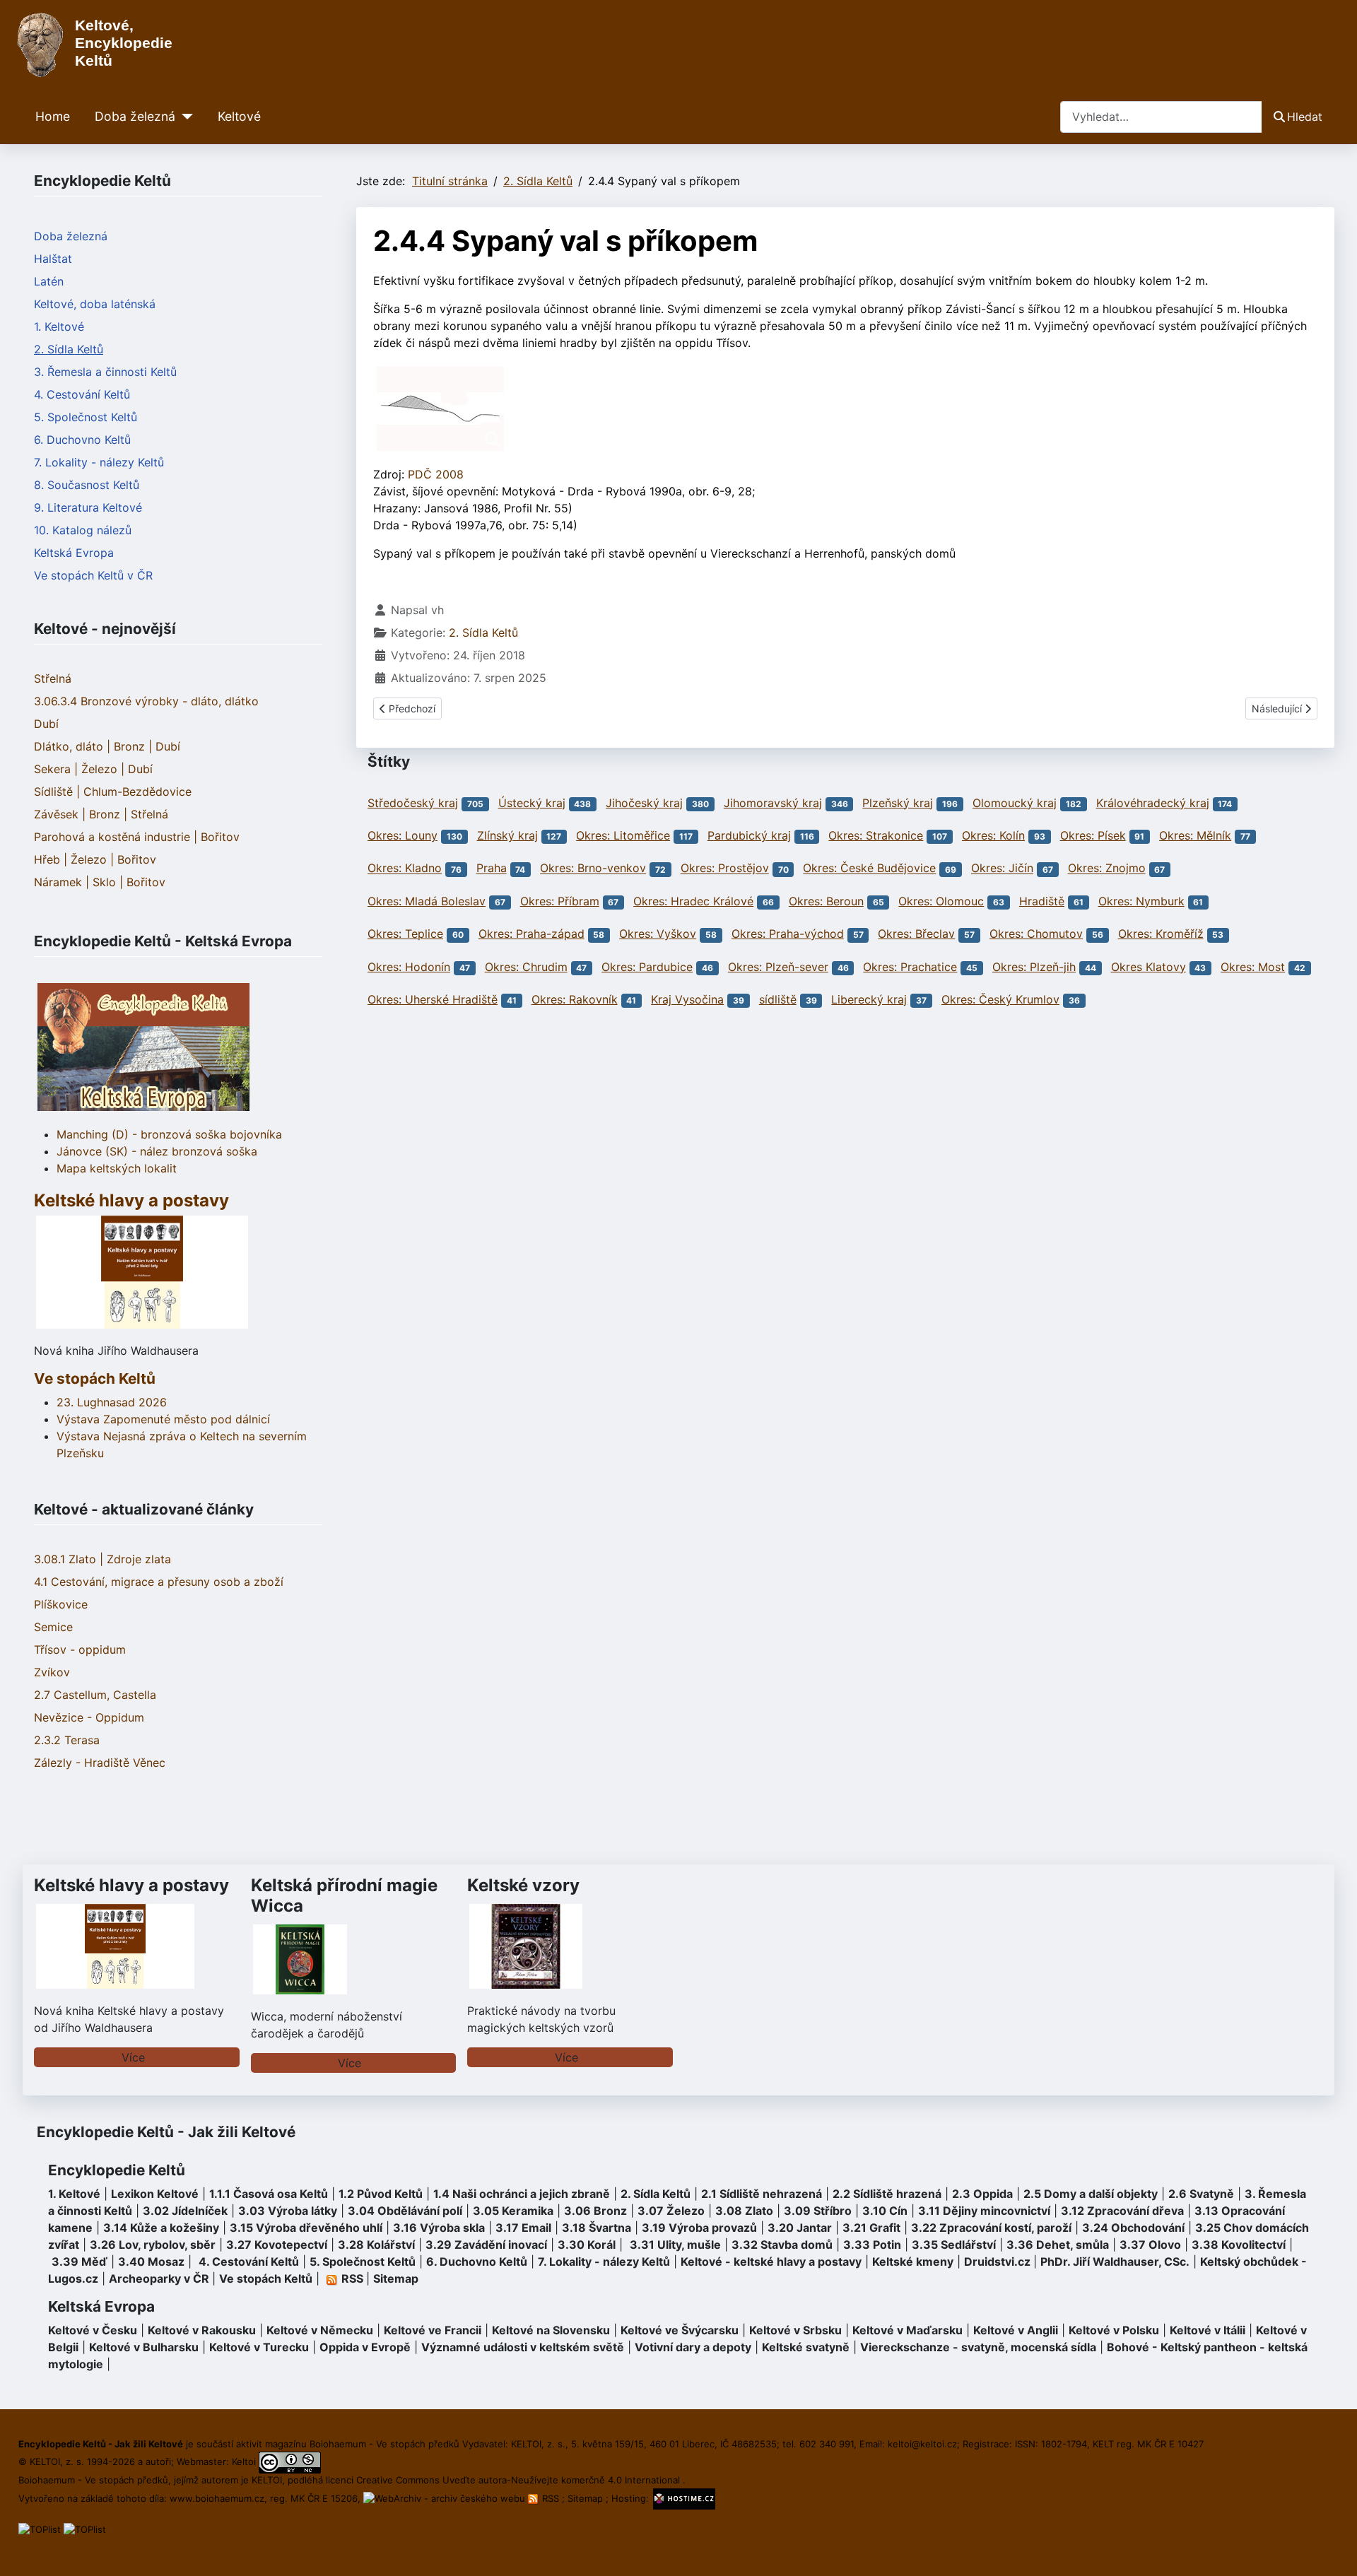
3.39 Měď (80, 2262)
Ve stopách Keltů (95, 1378)
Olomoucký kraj (1015, 803)
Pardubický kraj (749, 835)
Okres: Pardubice (647, 967)
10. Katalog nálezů (83, 530)
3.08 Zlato (744, 2211)
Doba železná (135, 116)
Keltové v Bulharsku (144, 2347)
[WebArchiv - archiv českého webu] (446, 2498)
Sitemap (396, 2278)
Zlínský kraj (507, 835)
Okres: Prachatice (910, 967)
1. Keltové (59, 327)
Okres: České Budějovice (869, 869)
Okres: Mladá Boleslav (427, 901)
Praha (492, 869)
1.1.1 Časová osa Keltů (269, 2194)
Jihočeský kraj (644, 803)
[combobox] (1161, 117)
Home (53, 116)
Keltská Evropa (74, 553)
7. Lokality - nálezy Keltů (99, 462)
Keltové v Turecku (259, 2347)
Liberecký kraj (869, 999)
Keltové (239, 116)
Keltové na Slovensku (551, 2330)
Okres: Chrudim (526, 967)
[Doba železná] (184, 117)
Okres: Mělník (1195, 835)
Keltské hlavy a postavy (131, 1885)
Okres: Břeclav (916, 934)
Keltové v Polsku (1114, 2330)
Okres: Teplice (405, 934)
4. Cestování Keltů (82, 394)
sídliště (778, 999)
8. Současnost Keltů (87, 485)
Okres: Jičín (1002, 869)
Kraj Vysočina (687, 999)
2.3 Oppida (982, 2194)
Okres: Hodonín (409, 967)
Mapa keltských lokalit (117, 1168)
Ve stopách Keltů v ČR (93, 575)
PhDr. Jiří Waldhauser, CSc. (1115, 2262)
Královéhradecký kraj (1153, 803)
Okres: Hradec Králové (693, 901)
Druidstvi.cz (997, 2262)
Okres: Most (1253, 967)
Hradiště (1042, 901)
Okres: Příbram (560, 901)
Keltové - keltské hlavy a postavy (771, 2262)
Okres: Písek (1093, 835)
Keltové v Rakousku (202, 2330)
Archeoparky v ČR (159, 2278)
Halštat (53, 259)
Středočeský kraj (413, 803)
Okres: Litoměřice (623, 835)
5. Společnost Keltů (86, 417)
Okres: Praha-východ (788, 934)
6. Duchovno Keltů (82, 440)
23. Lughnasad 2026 (112, 1402)
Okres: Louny (403, 835)
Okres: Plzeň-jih (1034, 967)
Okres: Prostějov (725, 869)
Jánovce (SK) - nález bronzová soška (157, 1151)
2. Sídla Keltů (69, 349)
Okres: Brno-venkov (593, 869)
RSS (551, 2498)
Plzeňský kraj (898, 803)
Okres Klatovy (1149, 967)
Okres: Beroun (826, 901)
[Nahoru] (1332, 2550)
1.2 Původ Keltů (381, 2194)
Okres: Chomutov (1036, 934)
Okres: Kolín (993, 835)
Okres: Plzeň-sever (778, 967)
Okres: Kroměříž (1161, 934)
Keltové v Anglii (1016, 2330)
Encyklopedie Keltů (117, 2170)
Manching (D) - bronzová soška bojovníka (169, 1134)
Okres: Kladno (405, 869)
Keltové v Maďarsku (907, 2330)
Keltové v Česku (93, 2330)
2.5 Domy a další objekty (1091, 2194)
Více (133, 2057)
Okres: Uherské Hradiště (433, 999)
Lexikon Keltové (155, 2194)
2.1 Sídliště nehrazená (762, 2194)
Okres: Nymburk (1141, 901)
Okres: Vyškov (658, 934)
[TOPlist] (40, 2529)
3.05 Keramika (513, 2211)
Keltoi (244, 2462)
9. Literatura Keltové (88, 507)
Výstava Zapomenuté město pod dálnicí (163, 1419)
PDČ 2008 (436, 474)
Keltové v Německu (320, 2330)
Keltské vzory (523, 1885)
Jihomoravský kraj (773, 803)
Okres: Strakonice (876, 835)
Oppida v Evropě (365, 2347)
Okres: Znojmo (1107, 869)
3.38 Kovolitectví (1239, 2245)
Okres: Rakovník (575, 999)
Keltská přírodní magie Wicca (344, 1895)
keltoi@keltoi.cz (922, 2444)
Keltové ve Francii (433, 2330)
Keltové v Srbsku (795, 2330)
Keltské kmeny (913, 2262)
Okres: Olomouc (941, 901)
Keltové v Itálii (1208, 2330)
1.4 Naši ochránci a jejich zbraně (522, 2194)
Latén (49, 281)
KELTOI (267, 2480)
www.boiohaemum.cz (217, 2498)
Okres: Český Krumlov (1000, 999)
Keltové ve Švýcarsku (680, 2330)
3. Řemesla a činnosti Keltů (105, 372)
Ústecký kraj (532, 803)
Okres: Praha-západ (531, 934)
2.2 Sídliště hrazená (887, 2194)
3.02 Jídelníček (185, 2211)
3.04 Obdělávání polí (405, 2211)
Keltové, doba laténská (95, 304)
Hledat (1305, 117)
